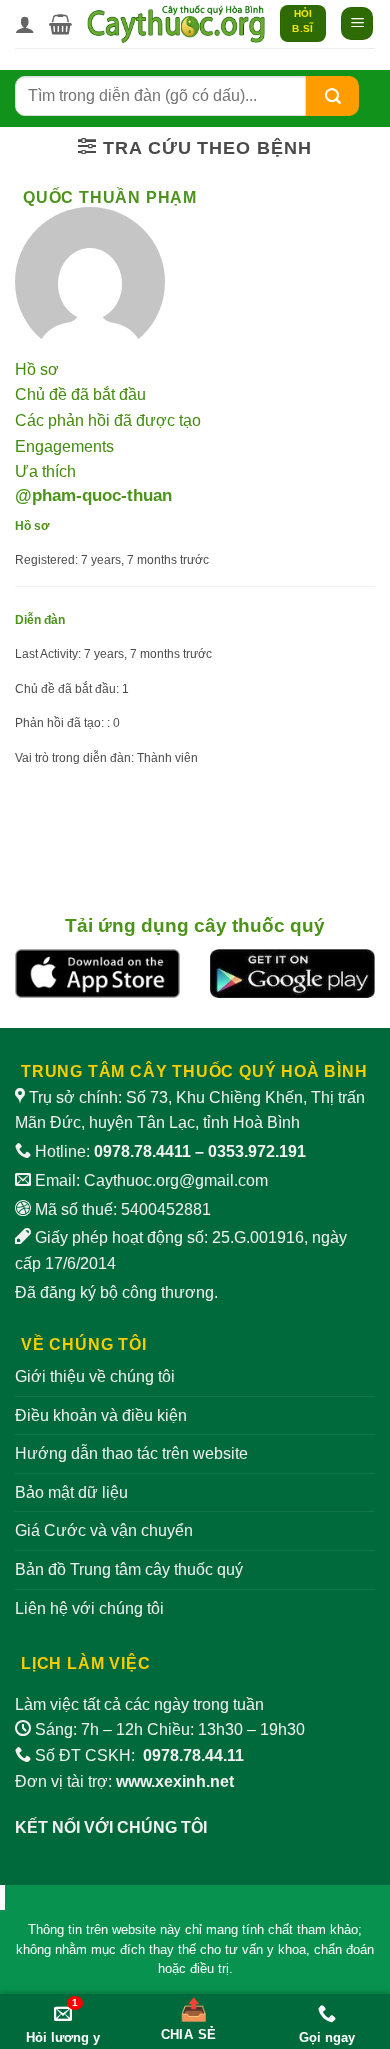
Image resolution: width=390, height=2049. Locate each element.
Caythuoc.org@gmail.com (176, 1180)
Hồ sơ (37, 369)
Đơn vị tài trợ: (124, 1781)
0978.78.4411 (142, 1151)
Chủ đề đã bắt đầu (80, 394)
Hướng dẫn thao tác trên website (131, 1453)
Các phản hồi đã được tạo (108, 420)
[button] (60, 24)
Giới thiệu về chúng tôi (95, 1376)
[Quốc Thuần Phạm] (90, 281)
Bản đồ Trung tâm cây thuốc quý (129, 1569)
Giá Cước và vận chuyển (104, 1530)
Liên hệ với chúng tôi (89, 1608)
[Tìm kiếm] (333, 95)
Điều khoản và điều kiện (101, 1415)
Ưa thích (45, 471)
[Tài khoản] (25, 24)
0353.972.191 (257, 1151)
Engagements (64, 446)
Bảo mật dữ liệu (71, 1492)
